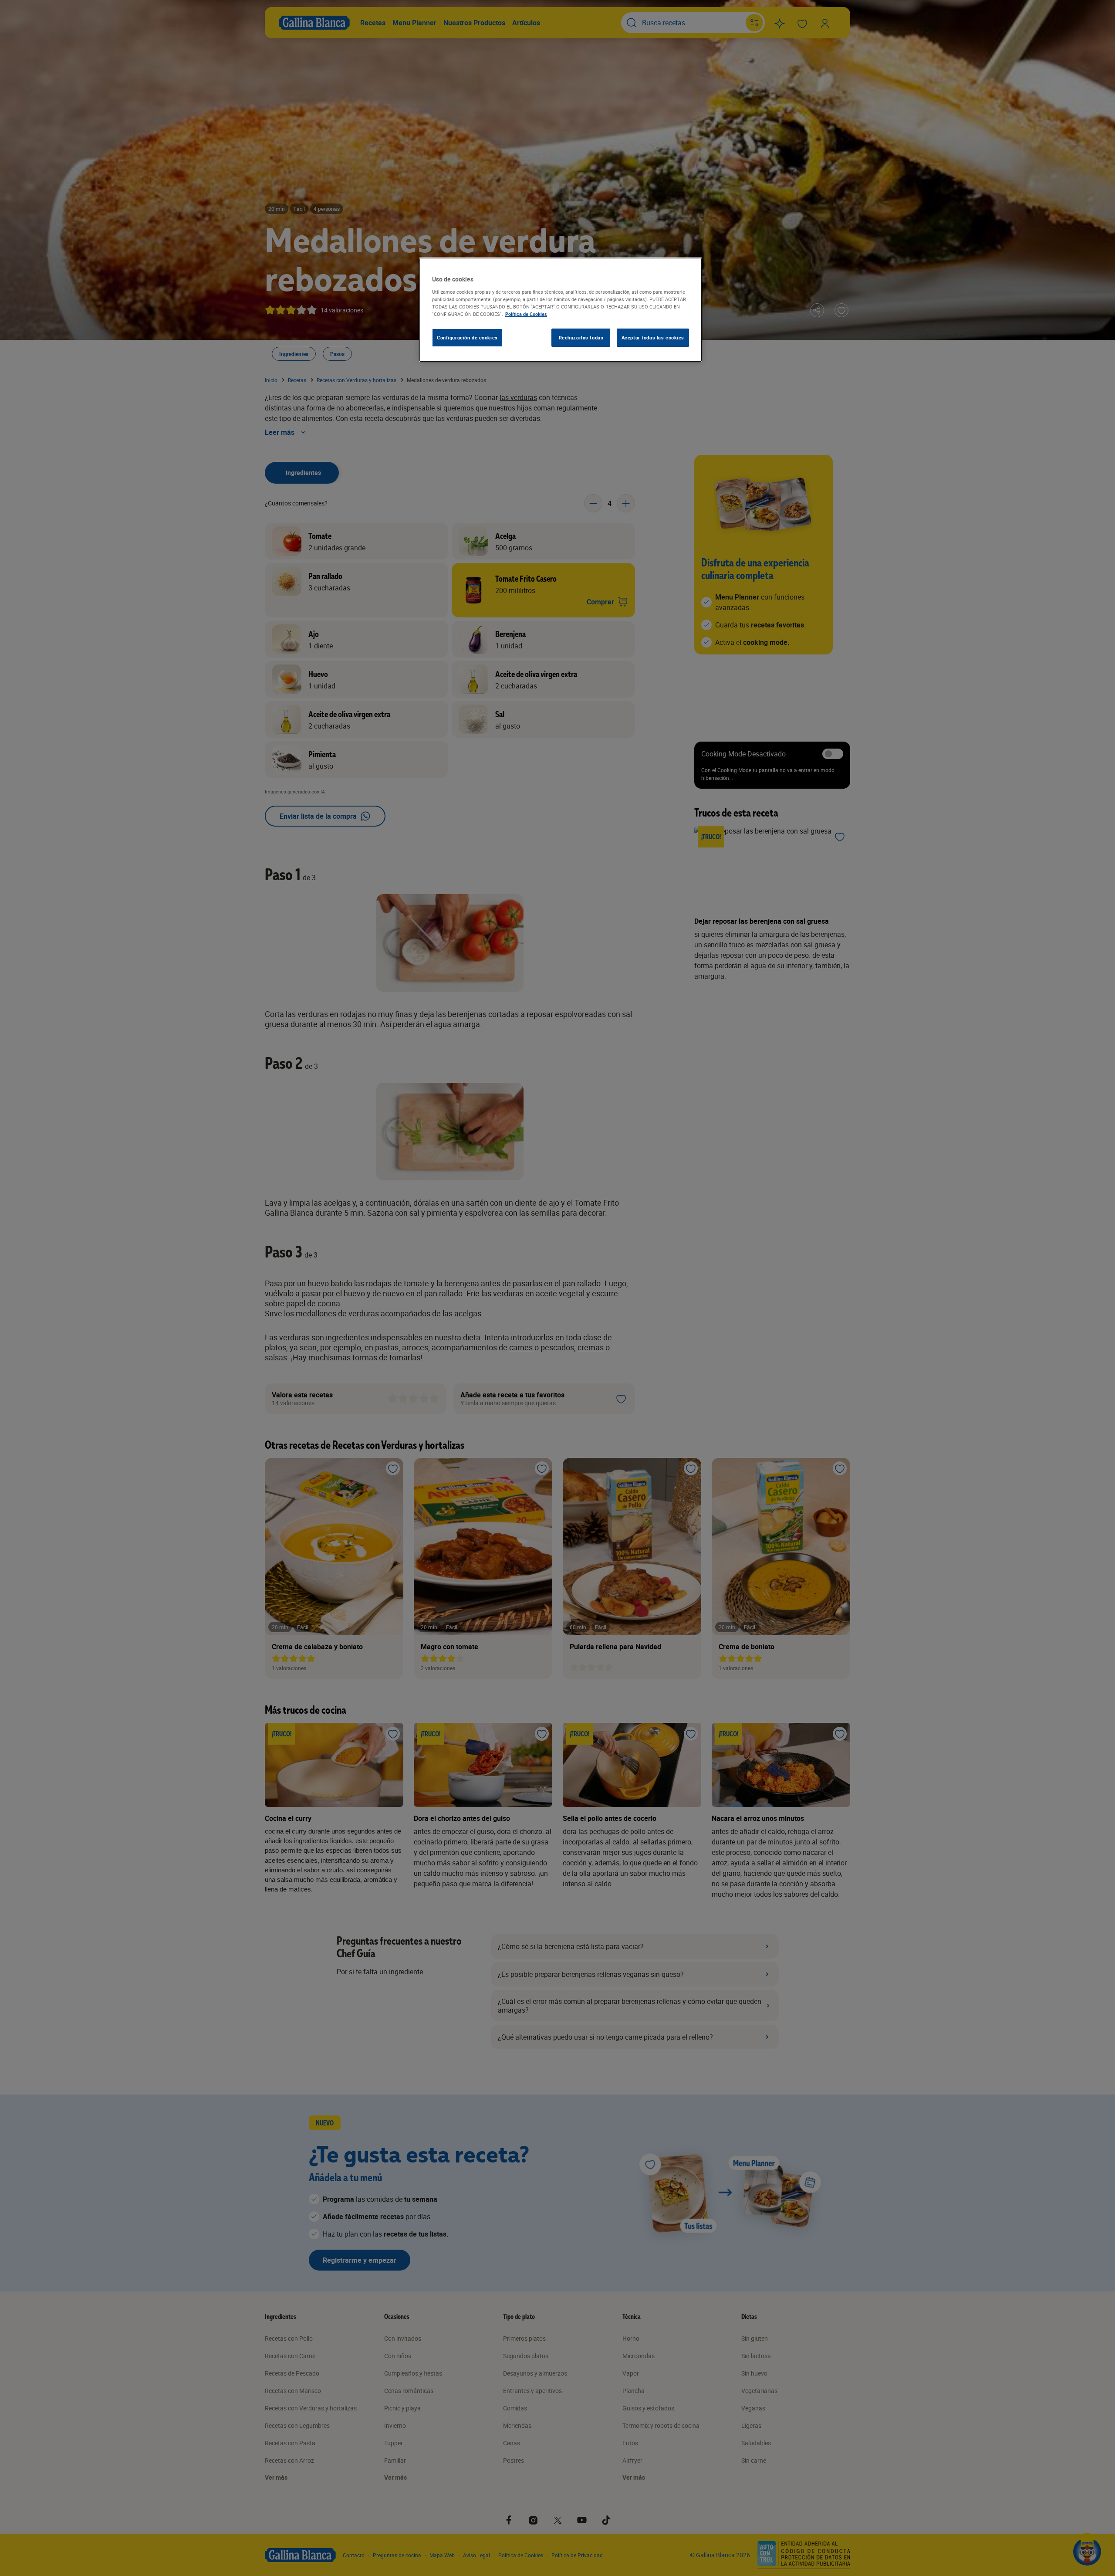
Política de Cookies (526, 314)
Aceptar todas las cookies (653, 337)
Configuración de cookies (467, 337)
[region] (561, 310)
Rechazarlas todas (581, 337)
